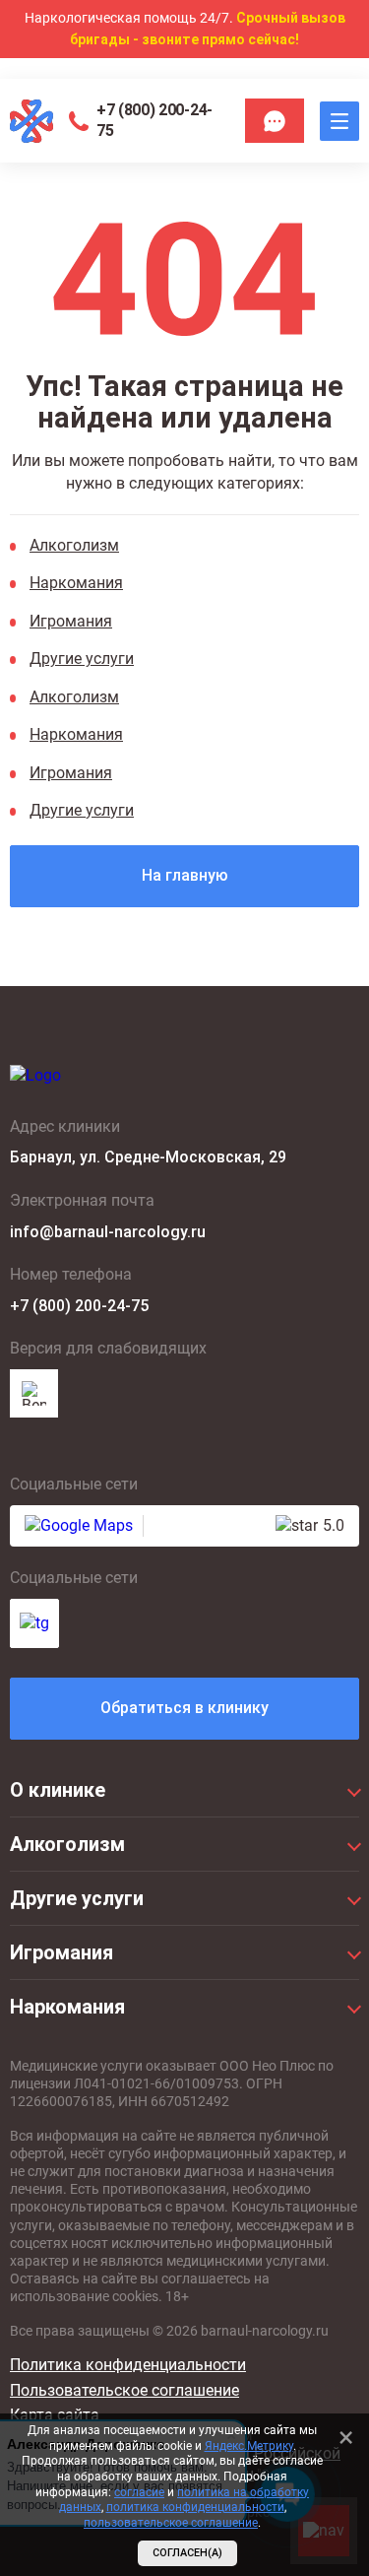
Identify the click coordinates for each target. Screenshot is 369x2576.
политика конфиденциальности (195, 2507)
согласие (139, 2492)
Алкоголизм (74, 545)
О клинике (58, 1790)
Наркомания (76, 583)
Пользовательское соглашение (124, 2390)
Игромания (71, 621)
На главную (185, 875)
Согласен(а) (187, 2553)
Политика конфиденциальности (128, 2365)
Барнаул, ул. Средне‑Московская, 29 (148, 1157)
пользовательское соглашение (171, 2523)
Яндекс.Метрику (249, 2446)
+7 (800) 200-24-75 (154, 120)
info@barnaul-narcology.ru (108, 1232)
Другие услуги (82, 659)
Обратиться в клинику (184, 1708)
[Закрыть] (345, 2437)
